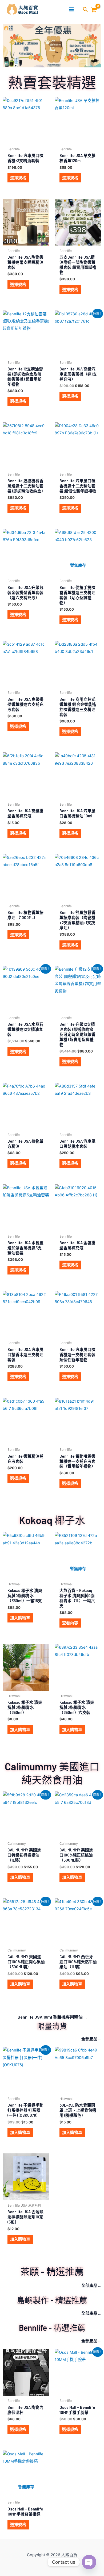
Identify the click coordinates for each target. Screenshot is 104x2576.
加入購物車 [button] (20, 1618)
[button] (85, 10)
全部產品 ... (91, 2039)
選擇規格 (18, 178)
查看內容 (70, 1623)
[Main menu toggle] (71, 9)
